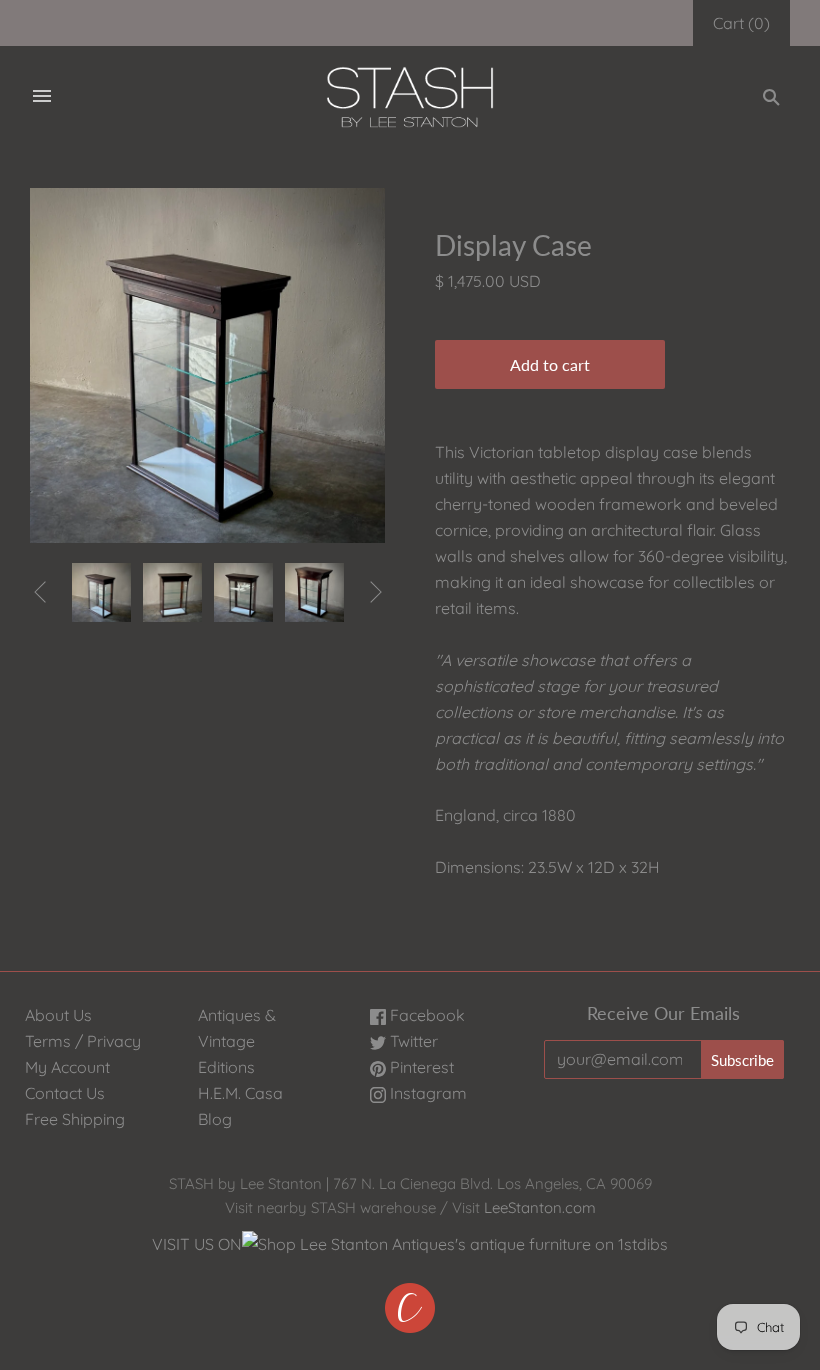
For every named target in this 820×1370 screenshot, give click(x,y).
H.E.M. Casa (240, 1093)
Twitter (412, 1041)
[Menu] (42, 97)
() (741, 23)
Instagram (426, 1093)
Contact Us (65, 1093)
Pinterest (420, 1067)
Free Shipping (75, 1119)
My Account (67, 1067)
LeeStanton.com (540, 1207)
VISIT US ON (197, 1244)
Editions (226, 1067)
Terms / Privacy (83, 1041)
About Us (58, 1015)
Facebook (425, 1015)
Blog (215, 1119)
